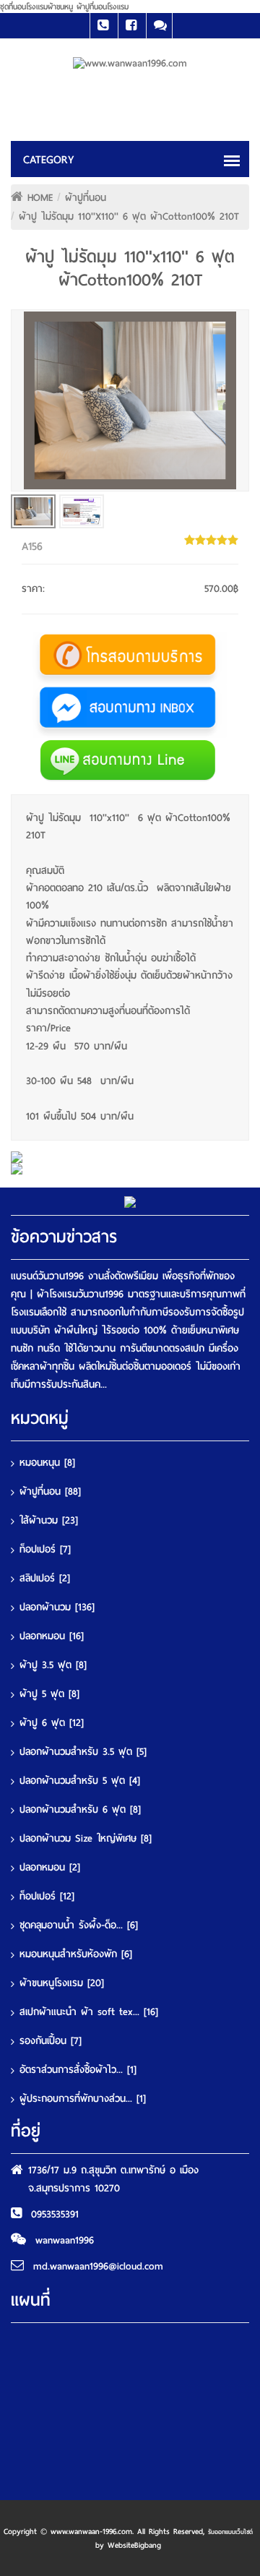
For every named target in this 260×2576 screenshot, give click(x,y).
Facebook (131, 26)
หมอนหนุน (47, 1463)
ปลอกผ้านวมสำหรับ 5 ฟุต (80, 1781)
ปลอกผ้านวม (57, 1607)
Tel (103, 26)
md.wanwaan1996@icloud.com (98, 2266)
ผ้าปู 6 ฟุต (52, 1723)
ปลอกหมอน (52, 1636)
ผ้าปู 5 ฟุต (49, 1694)
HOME (40, 198)
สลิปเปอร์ (45, 1578)
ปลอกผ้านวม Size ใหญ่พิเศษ (86, 1838)
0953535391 (55, 2214)
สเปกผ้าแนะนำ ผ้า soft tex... (89, 2012)
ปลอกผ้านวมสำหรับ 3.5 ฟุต (83, 1752)
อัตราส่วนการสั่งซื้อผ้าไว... (78, 2070)
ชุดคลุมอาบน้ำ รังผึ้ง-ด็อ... (79, 1925)
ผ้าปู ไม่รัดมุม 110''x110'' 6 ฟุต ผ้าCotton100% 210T (129, 216)
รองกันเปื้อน (51, 2041)
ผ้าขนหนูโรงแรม (62, 1983)
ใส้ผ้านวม (49, 1520)
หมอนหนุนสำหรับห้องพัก (76, 1954)
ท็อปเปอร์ (45, 1549)
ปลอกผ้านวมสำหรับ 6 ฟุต (80, 1809)
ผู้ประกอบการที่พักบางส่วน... (83, 2099)
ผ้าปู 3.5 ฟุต (53, 1665)
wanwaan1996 (65, 2240)
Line (159, 26)
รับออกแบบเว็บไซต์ (230, 2532)
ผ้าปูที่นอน (86, 198)
